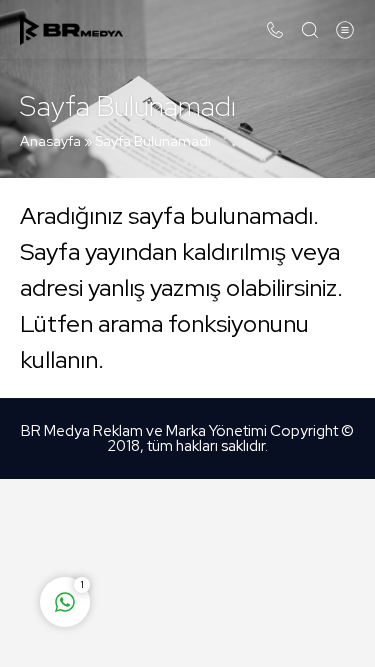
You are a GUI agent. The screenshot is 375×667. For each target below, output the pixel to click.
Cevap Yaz (190, 523)
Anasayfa (50, 141)
